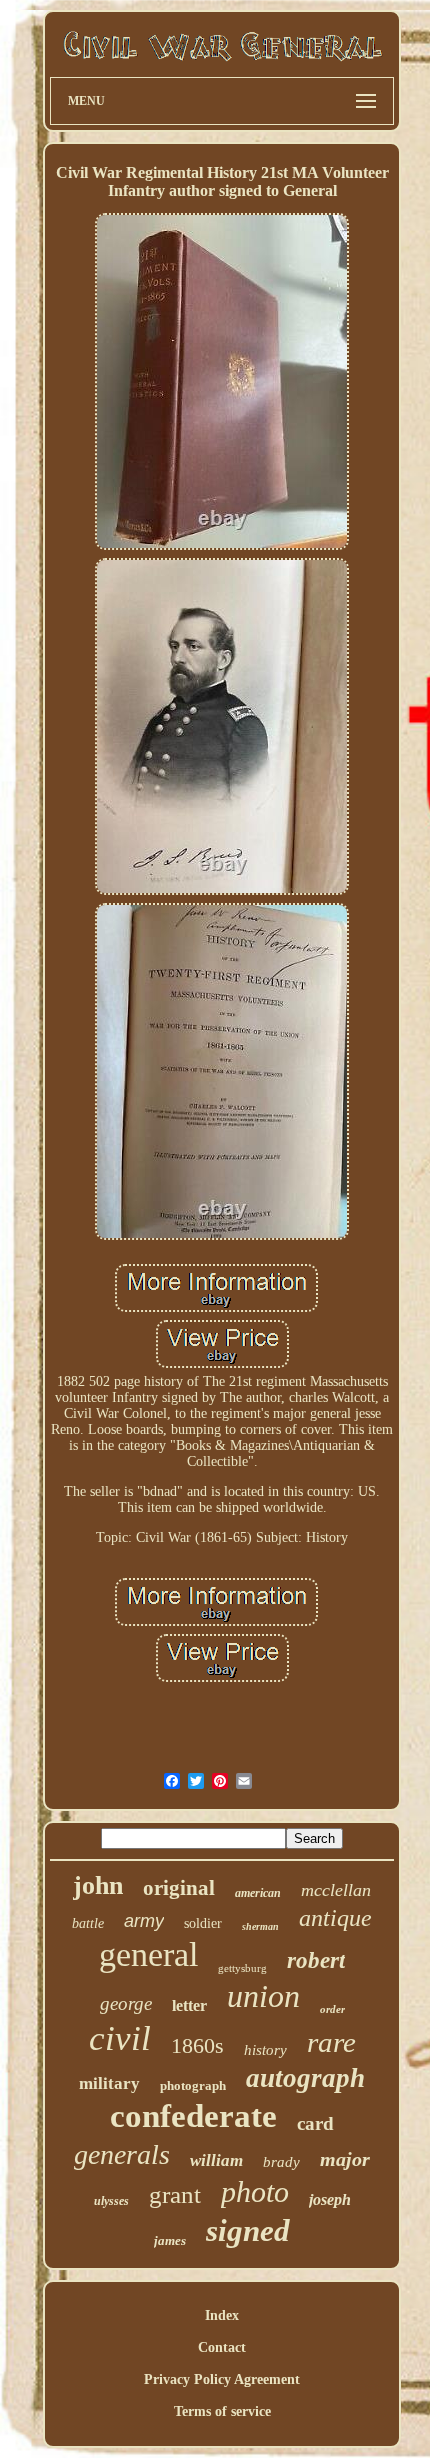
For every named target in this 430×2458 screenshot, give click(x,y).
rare (331, 2042)
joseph (330, 2199)
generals (122, 2154)
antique (335, 1918)
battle (88, 1923)
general (148, 1954)
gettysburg (242, 1968)
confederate (193, 2116)
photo (255, 2191)
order (332, 2009)
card (315, 2123)
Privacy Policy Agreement (222, 2379)
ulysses (111, 2201)
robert (316, 1960)
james (170, 2240)
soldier (203, 1923)
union (263, 1996)
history (265, 2050)
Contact (222, 2347)
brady (281, 2162)
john (98, 1885)
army (144, 1921)
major (345, 2159)
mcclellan (336, 1890)
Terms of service (222, 2411)
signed (248, 2230)
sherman (260, 1926)
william (216, 2160)
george (126, 2003)
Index (222, 2315)
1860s (197, 2045)
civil (120, 2038)
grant (175, 2194)
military (109, 2083)
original (179, 1888)
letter (189, 2005)
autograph (305, 2078)
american (258, 1893)
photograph (193, 2085)
